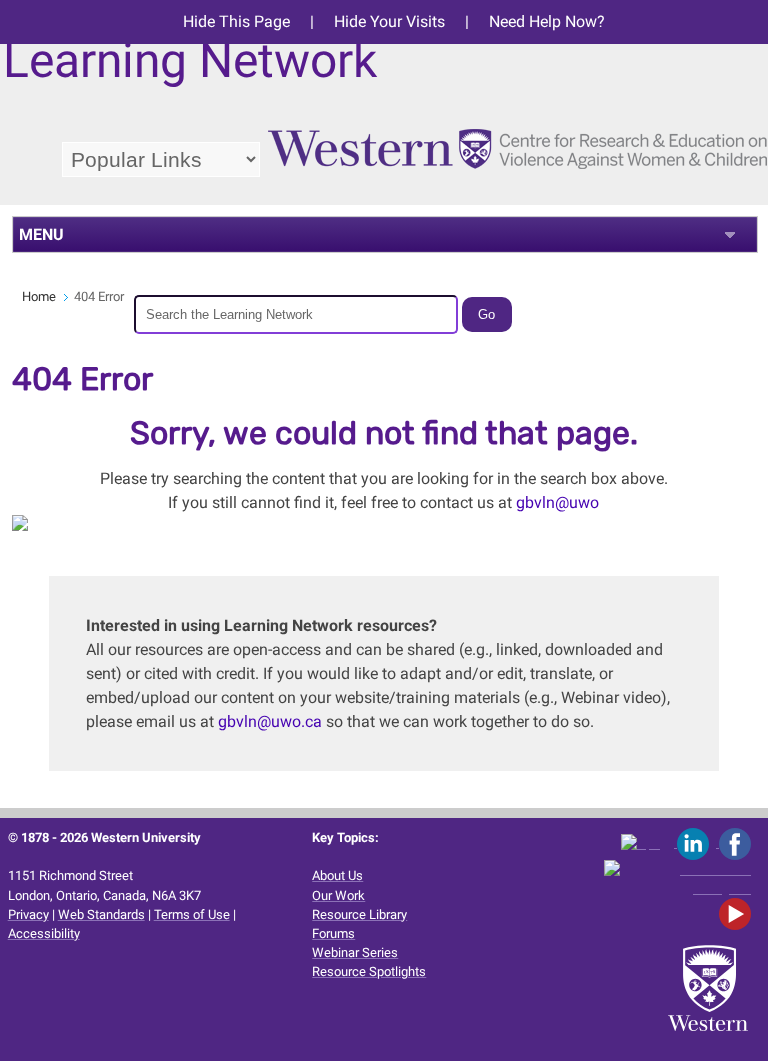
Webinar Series (355, 952)
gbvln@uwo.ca (270, 721)
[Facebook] (738, 842)
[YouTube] (738, 913)
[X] (649, 842)
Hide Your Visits (389, 21)
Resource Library (359, 914)
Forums (333, 933)
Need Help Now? (547, 21)
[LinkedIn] (698, 842)
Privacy (28, 914)
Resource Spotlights (369, 971)
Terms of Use (192, 914)
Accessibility (44, 933)
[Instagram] (681, 878)
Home (39, 296)
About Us (337, 875)
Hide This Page (236, 21)
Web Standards (101, 914)
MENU (41, 234)
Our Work (338, 895)
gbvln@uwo (557, 502)
